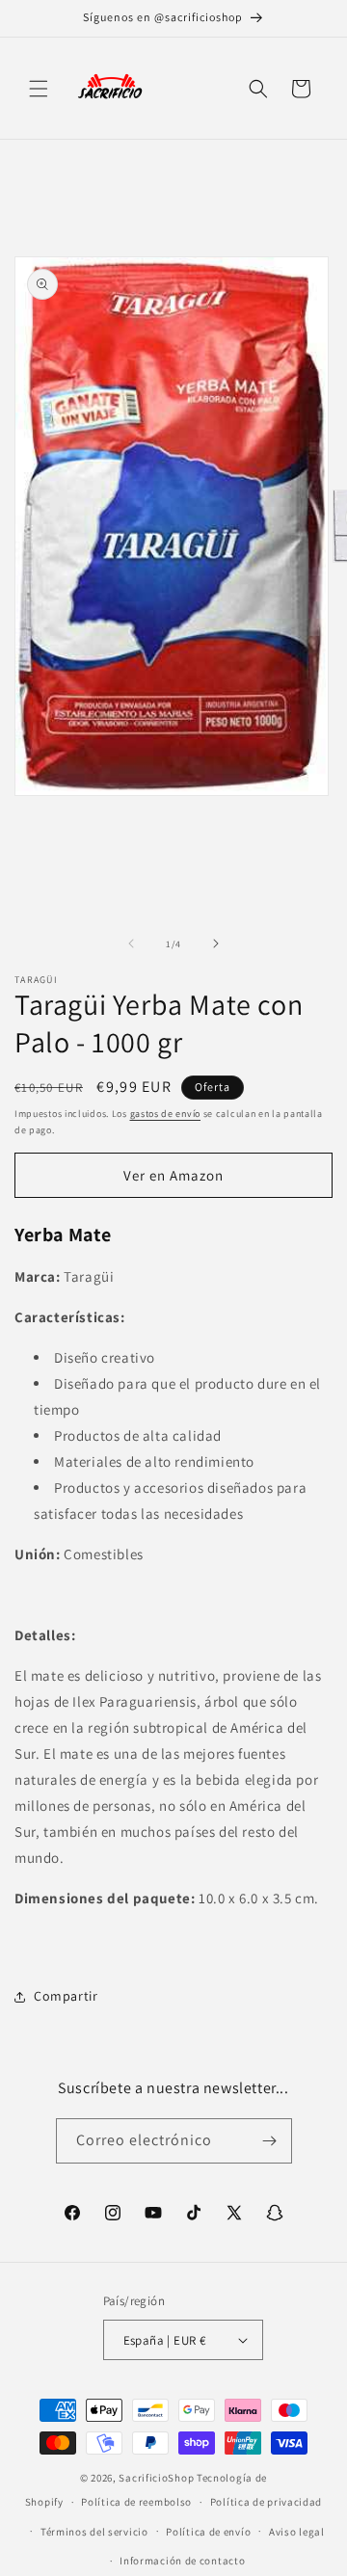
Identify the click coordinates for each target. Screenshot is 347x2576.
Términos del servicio (94, 2532)
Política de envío (208, 2532)
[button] (39, 89)
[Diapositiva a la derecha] (216, 943)
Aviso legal (297, 2532)
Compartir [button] (66, 1996)
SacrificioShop (156, 2478)
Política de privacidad (266, 2502)
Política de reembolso (136, 2502)
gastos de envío (166, 1114)
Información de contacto (182, 2561)
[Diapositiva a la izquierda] (131, 943)
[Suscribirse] (270, 2141)
